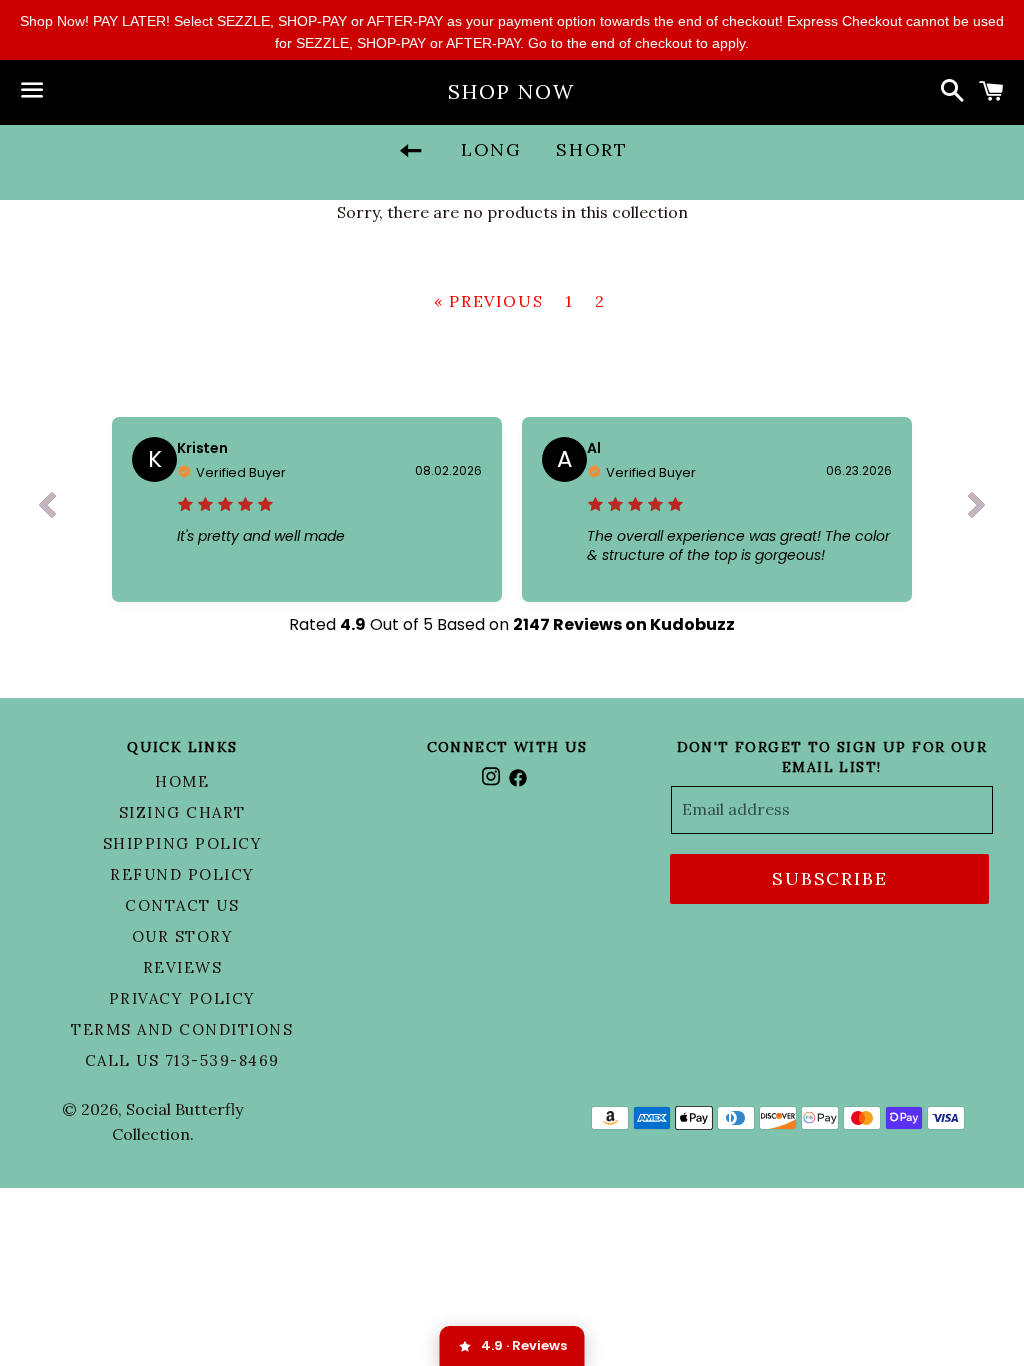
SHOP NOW (511, 91)
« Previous (488, 301)
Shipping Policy (183, 843)
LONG (491, 149)
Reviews (183, 967)
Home (182, 781)
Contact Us (182, 905)
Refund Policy (182, 874)
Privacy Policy (182, 998)
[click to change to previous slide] (47, 510)
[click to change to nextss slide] (977, 510)
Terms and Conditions (182, 1029)
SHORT (592, 149)
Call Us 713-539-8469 (182, 1060)
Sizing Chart (182, 812)
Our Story (183, 936)
